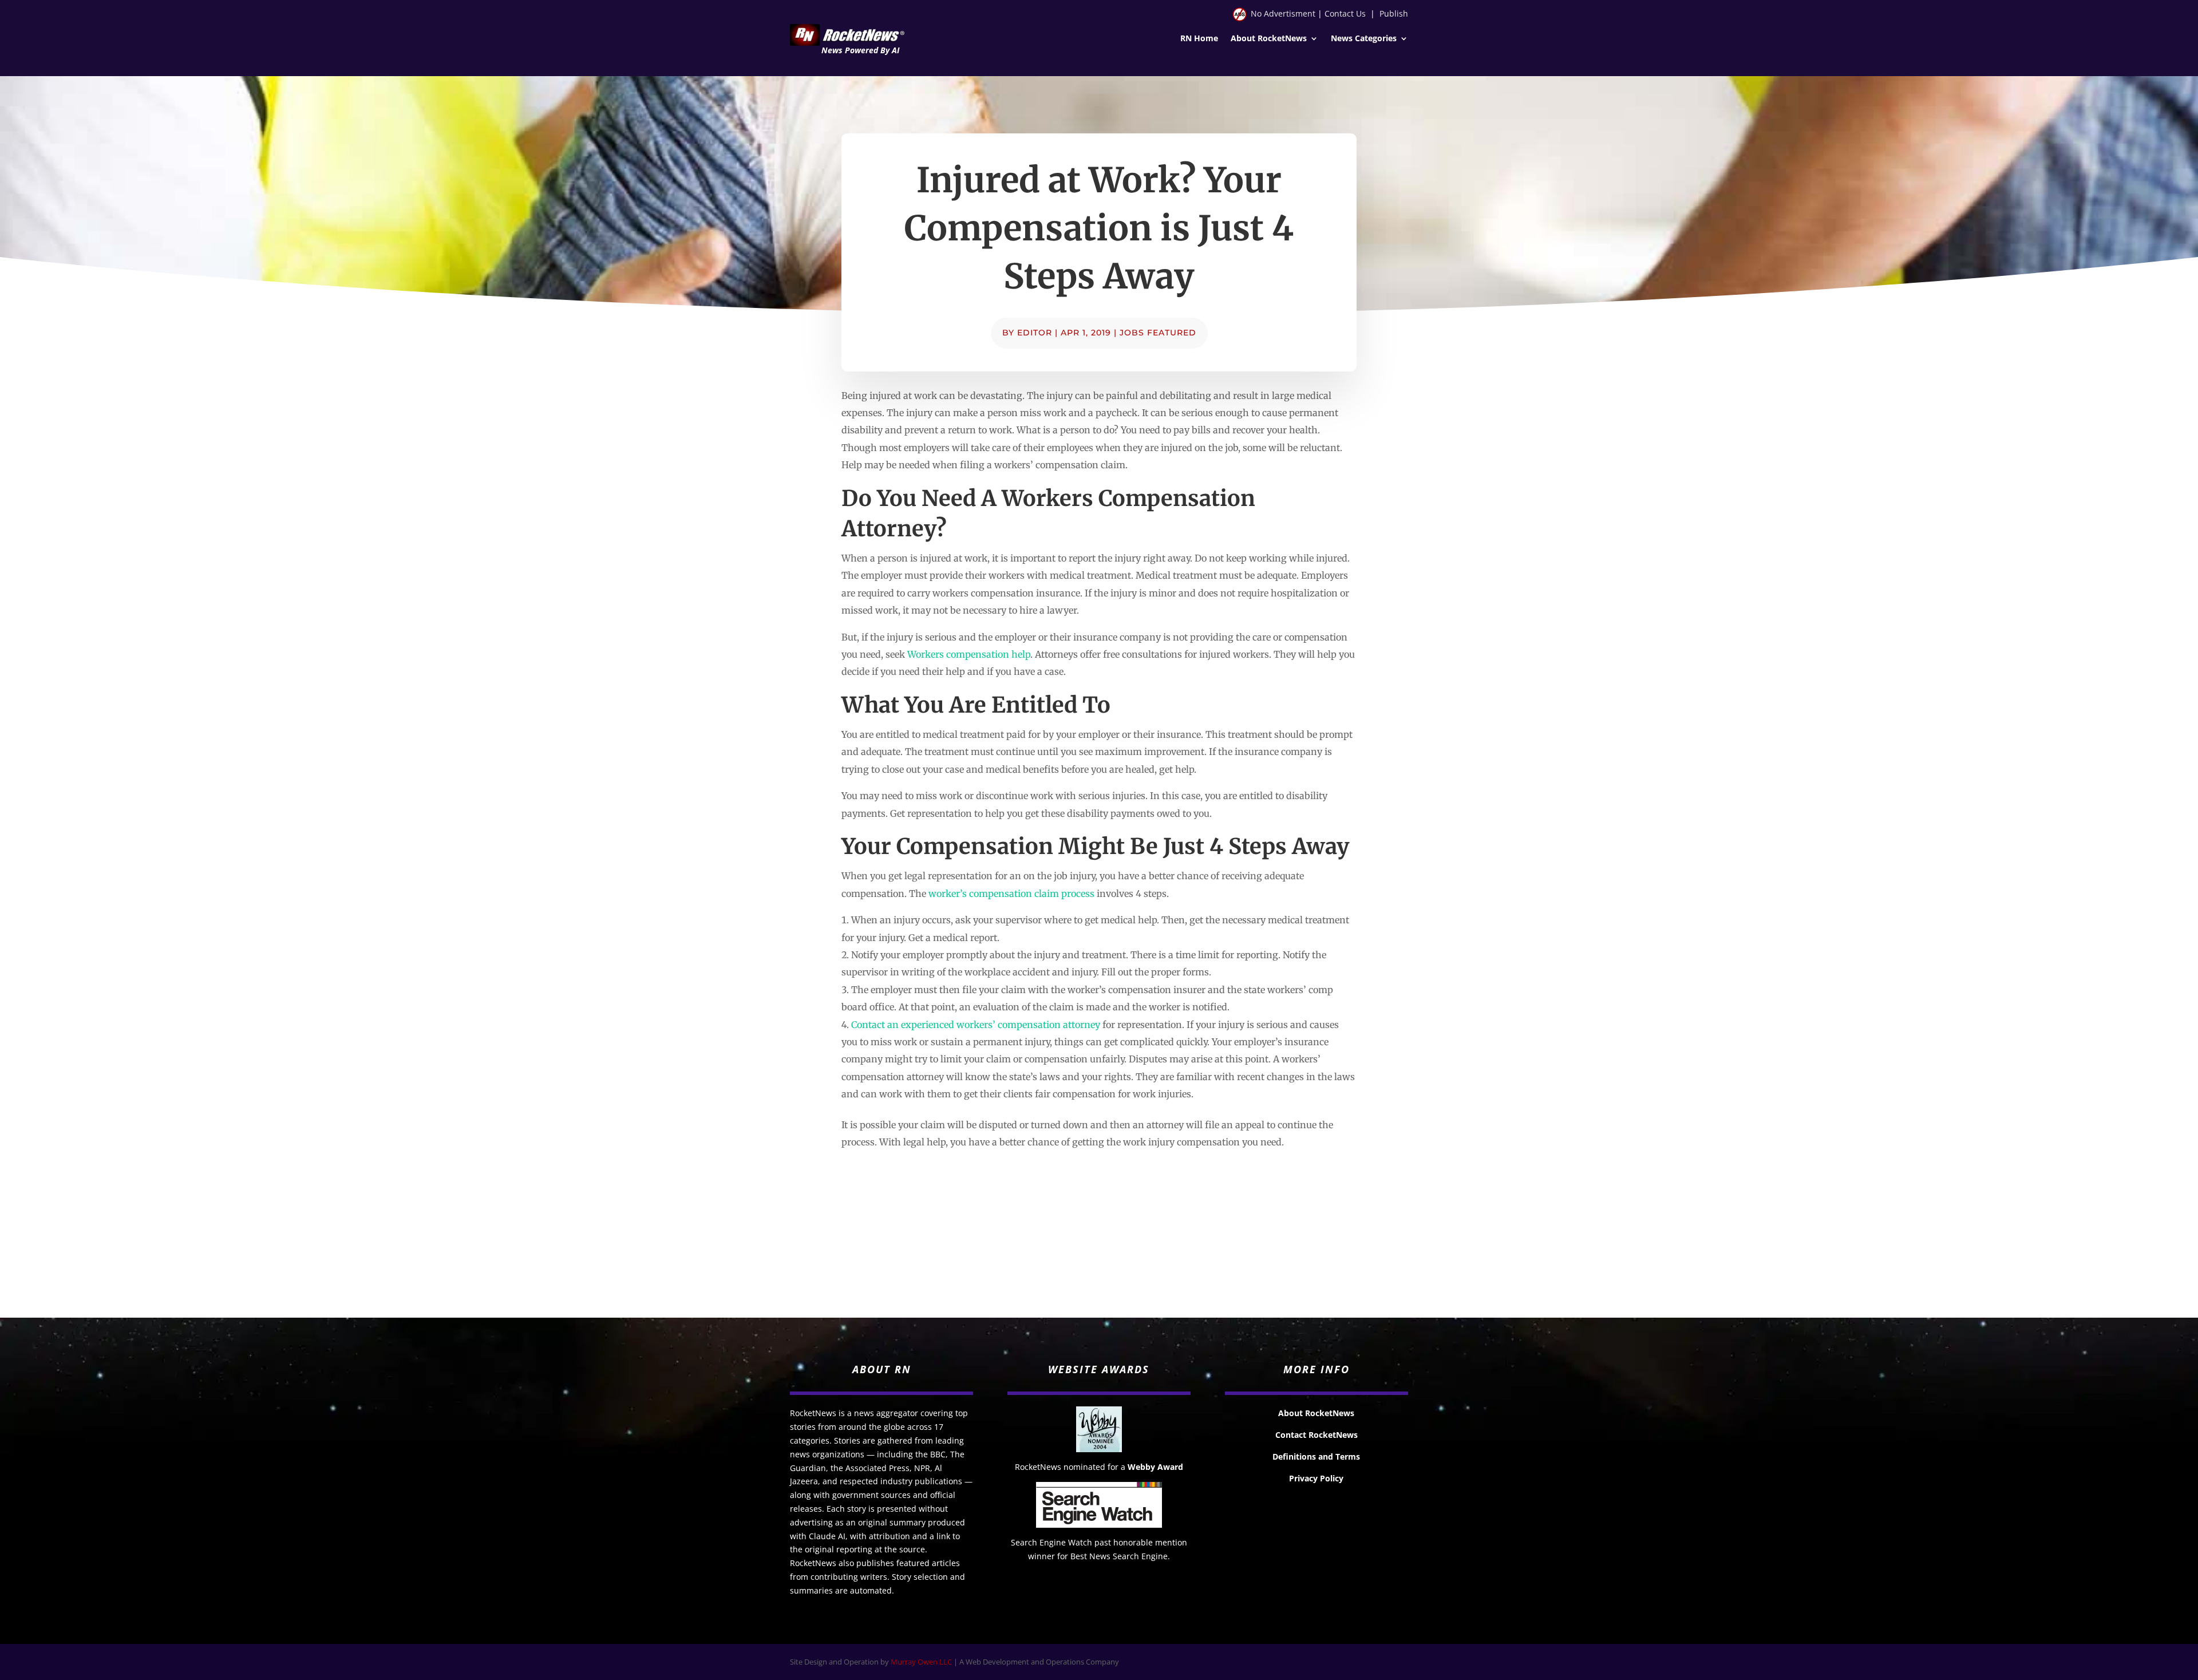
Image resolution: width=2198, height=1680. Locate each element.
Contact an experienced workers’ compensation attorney (976, 1025)
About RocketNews (1269, 39)
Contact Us (1345, 13)
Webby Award (1155, 1467)
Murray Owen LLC (921, 1662)
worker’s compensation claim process (1011, 894)
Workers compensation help (969, 654)
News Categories (1364, 39)
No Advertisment (1283, 13)
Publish (1394, 13)
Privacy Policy (1316, 1478)
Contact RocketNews (1317, 1435)
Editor (1035, 333)
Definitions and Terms (1316, 1456)
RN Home (1199, 39)
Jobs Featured (1158, 333)
